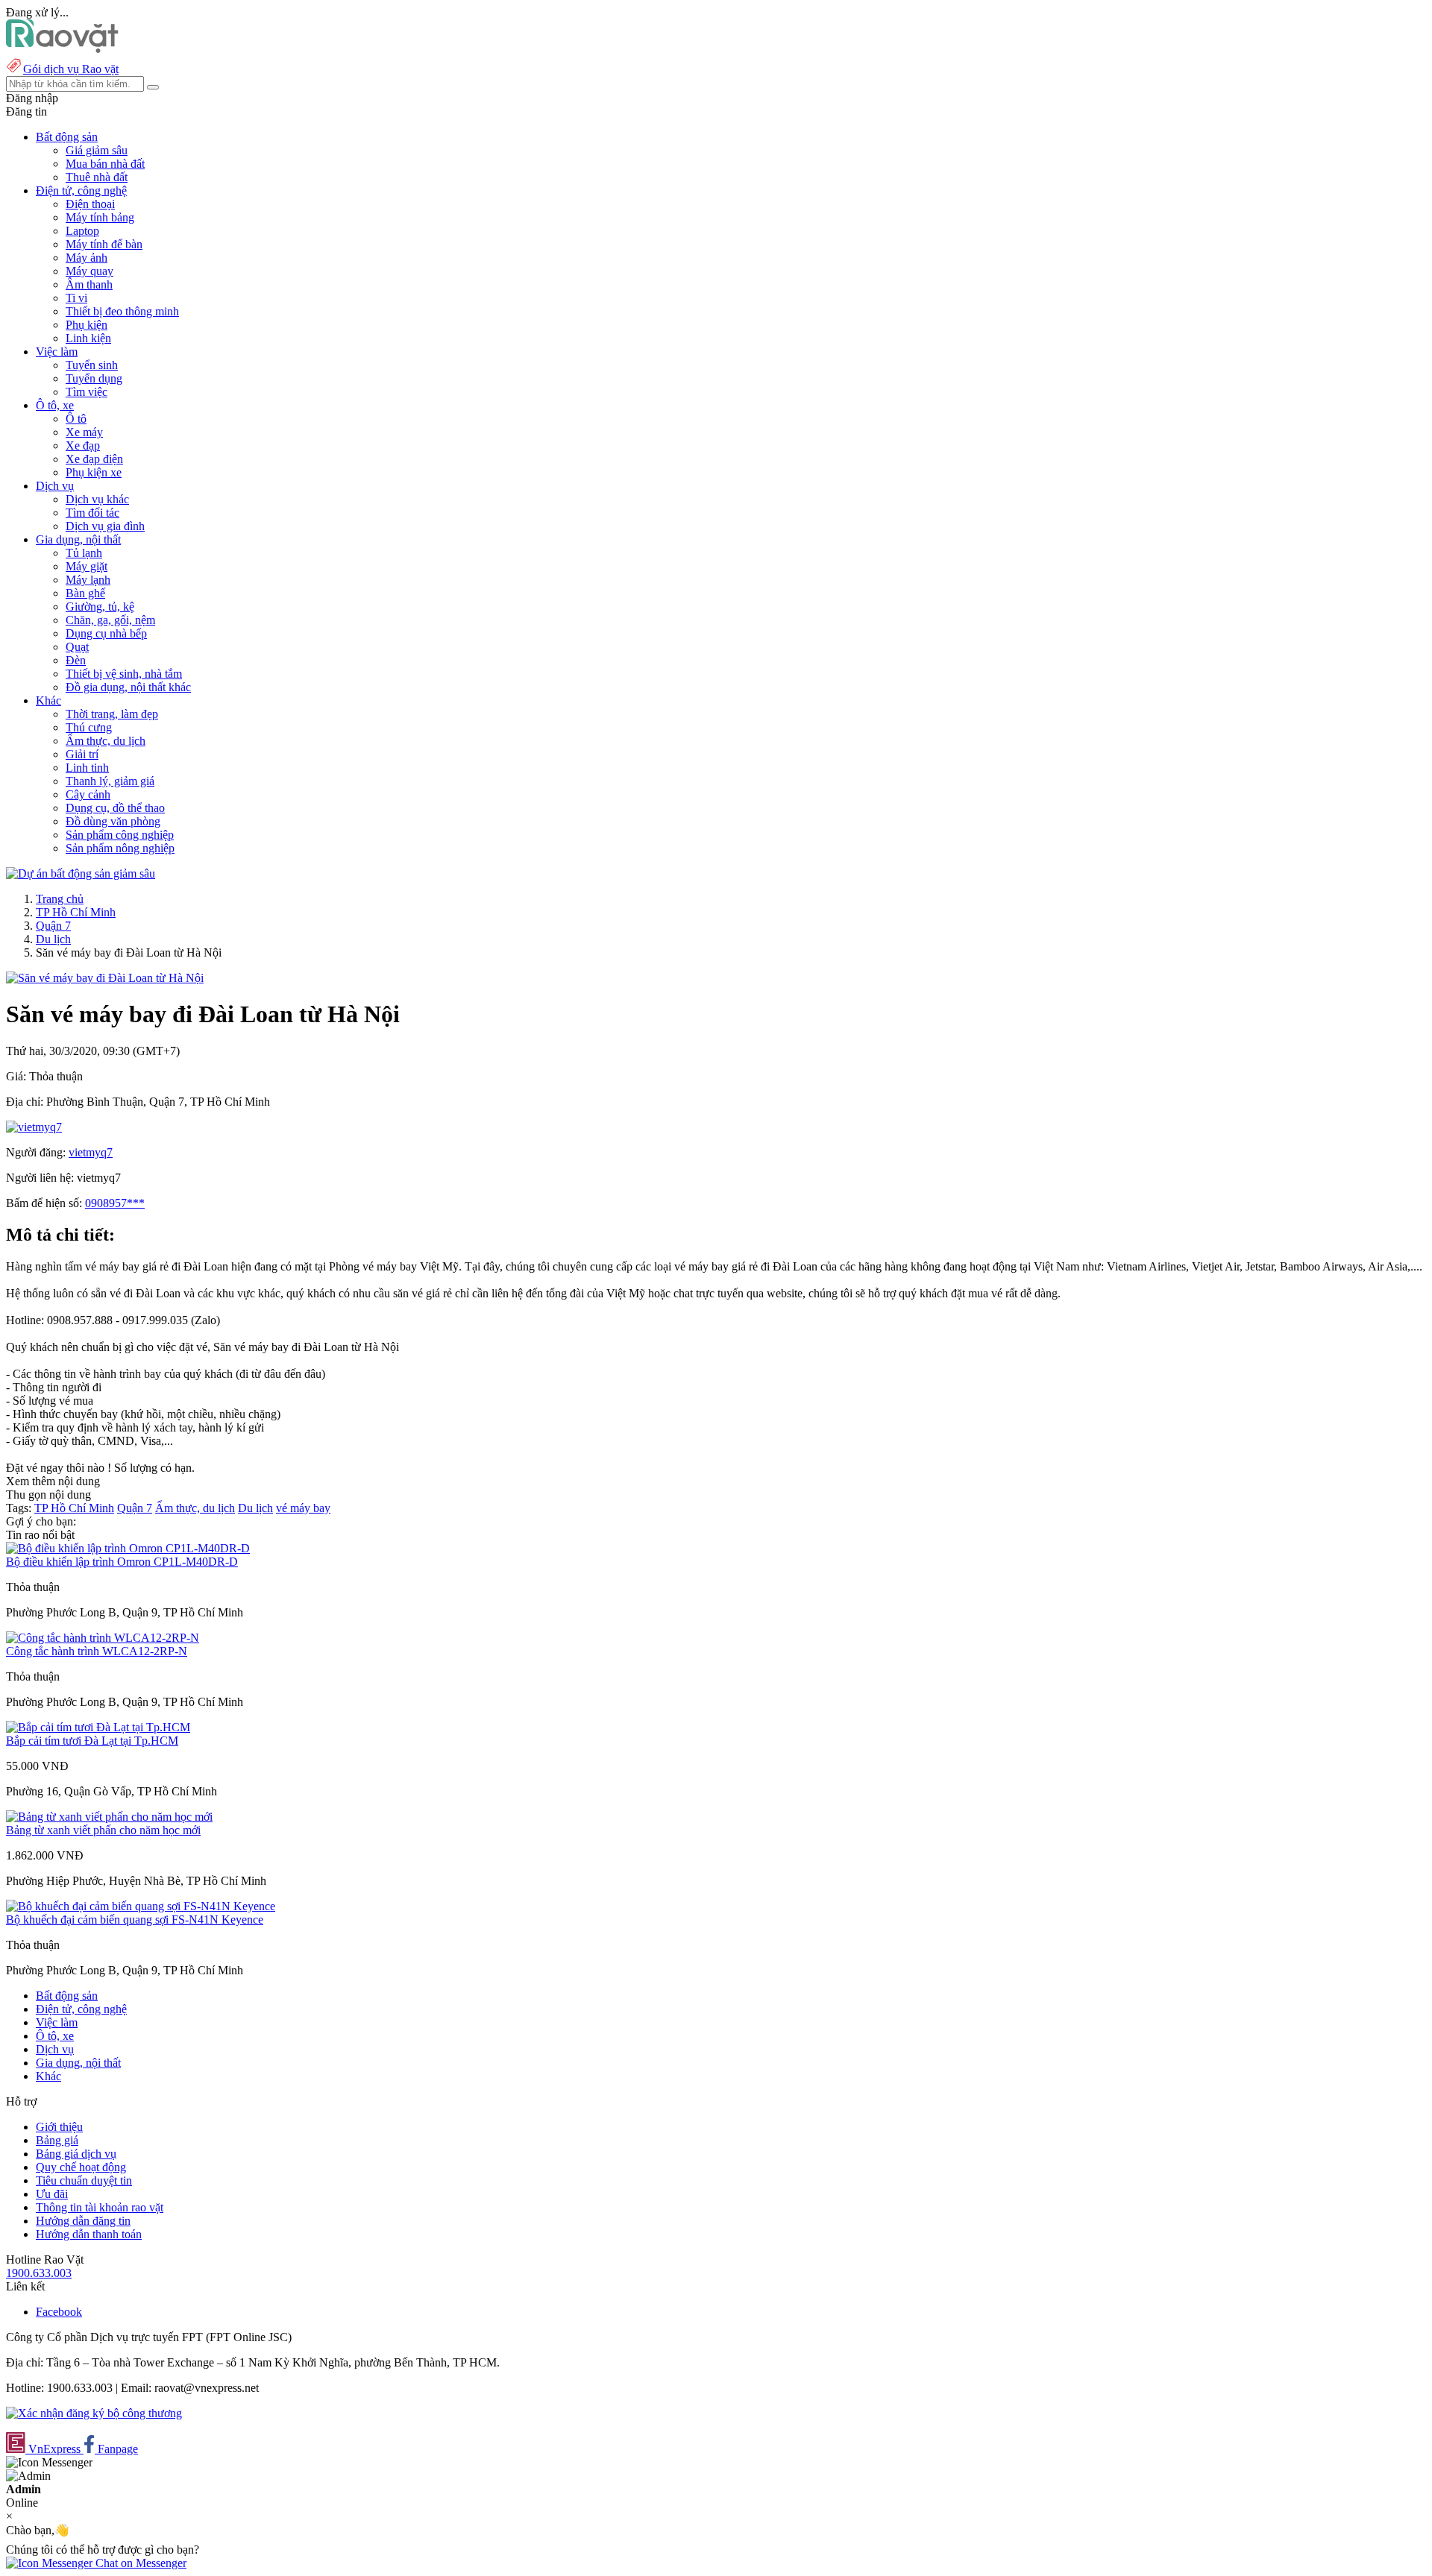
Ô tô (76, 419)
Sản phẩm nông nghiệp (120, 848)
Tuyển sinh (92, 365)
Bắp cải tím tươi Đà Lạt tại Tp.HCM (92, 1741)
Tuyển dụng (94, 378)
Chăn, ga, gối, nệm (110, 620)
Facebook (59, 2312)
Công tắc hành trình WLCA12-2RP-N (97, 1651)
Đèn (76, 660)
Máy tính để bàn (104, 244)
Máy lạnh (88, 580)
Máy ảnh (87, 258)
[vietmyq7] (34, 1127)
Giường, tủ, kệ (100, 607)
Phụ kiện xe (94, 472)
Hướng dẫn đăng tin (83, 2221)
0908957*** (115, 1203)
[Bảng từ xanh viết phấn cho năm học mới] (109, 1817)
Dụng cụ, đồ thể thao (115, 808)
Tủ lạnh (84, 553)
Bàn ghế (85, 593)
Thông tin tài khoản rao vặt (100, 2207)
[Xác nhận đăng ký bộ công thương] (94, 2413)
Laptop (82, 231)
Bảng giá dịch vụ (76, 2154)
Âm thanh (89, 284)
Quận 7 (53, 926)
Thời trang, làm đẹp (112, 714)
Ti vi (76, 298)
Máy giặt (87, 566)
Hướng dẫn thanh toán (89, 2234)
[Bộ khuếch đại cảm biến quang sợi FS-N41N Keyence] (141, 1906)
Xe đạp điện (94, 459)
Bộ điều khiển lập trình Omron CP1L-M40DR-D (122, 1562)
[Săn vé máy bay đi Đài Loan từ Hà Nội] (105, 978)
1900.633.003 (39, 2273)
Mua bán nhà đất (105, 164)
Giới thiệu (59, 2127)
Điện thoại (90, 204)
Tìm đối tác (92, 513)
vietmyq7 (91, 1152)
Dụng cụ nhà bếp (106, 633)
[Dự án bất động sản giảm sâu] (81, 873)
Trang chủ (60, 899)
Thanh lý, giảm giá (110, 781)
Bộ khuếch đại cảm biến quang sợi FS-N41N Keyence (135, 1920)
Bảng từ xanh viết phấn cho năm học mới (103, 1830)
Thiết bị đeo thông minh (122, 311)
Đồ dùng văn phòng (113, 821)
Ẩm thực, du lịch (106, 741)
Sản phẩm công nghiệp (120, 835)
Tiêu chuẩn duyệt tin (84, 2180)
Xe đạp (83, 445)
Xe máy (84, 432)
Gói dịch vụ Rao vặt (71, 69)
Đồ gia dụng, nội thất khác (128, 687)
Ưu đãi (52, 2194)
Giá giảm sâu (97, 150)
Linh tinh (87, 768)
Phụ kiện (87, 325)
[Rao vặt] (62, 49)
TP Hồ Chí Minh (76, 912)
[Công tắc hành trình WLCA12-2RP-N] (103, 1638)
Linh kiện (88, 338)
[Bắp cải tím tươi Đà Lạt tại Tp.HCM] (98, 1727)
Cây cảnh (88, 794)
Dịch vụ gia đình (105, 526)
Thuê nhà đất (97, 177)
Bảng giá (57, 2140)
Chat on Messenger (139, 2563)
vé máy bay (303, 1508)
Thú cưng (89, 727)
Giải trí (82, 754)
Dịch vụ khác (97, 499)
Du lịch (53, 939)
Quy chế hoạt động (81, 2167)
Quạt (77, 647)
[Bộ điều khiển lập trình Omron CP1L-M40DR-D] (128, 1548)
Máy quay (89, 271)
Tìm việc (87, 392)
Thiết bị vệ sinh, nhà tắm (124, 674)
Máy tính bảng (100, 217)
